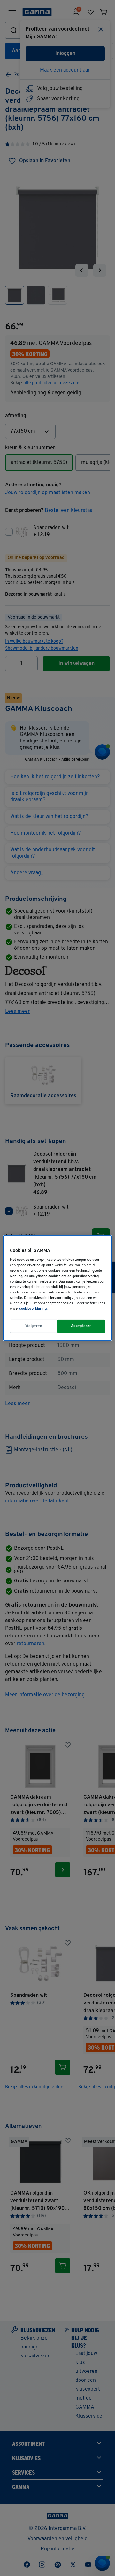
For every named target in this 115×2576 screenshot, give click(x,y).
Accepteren (81, 1326)
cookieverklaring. (33, 1309)
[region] (57, 1288)
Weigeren (34, 1326)
